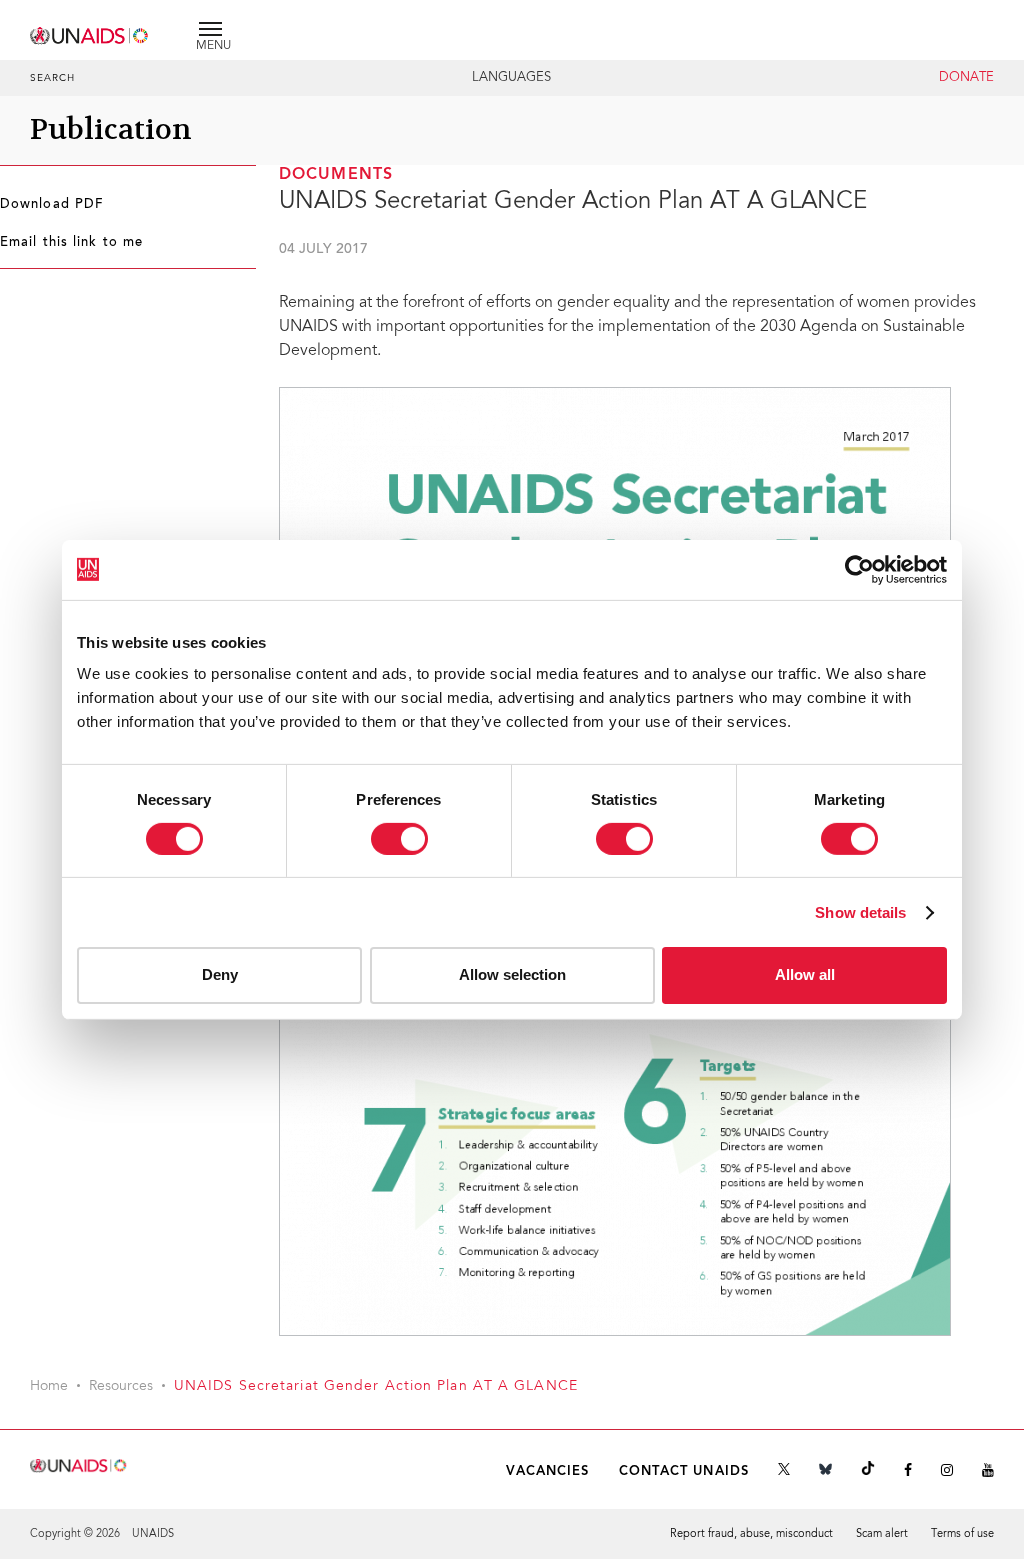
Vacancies (548, 1471)
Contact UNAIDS (684, 1471)
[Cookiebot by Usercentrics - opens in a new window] (859, 569)
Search (53, 79)
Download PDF (51, 205)
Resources (121, 1387)
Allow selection (512, 974)
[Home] (90, 32)
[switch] (399, 839)
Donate (966, 78)
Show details (860, 912)
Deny (220, 974)
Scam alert (882, 1534)
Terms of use (962, 1534)
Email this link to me (71, 243)
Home (49, 1387)
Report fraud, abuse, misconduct (751, 1534)
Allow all (805, 974)
